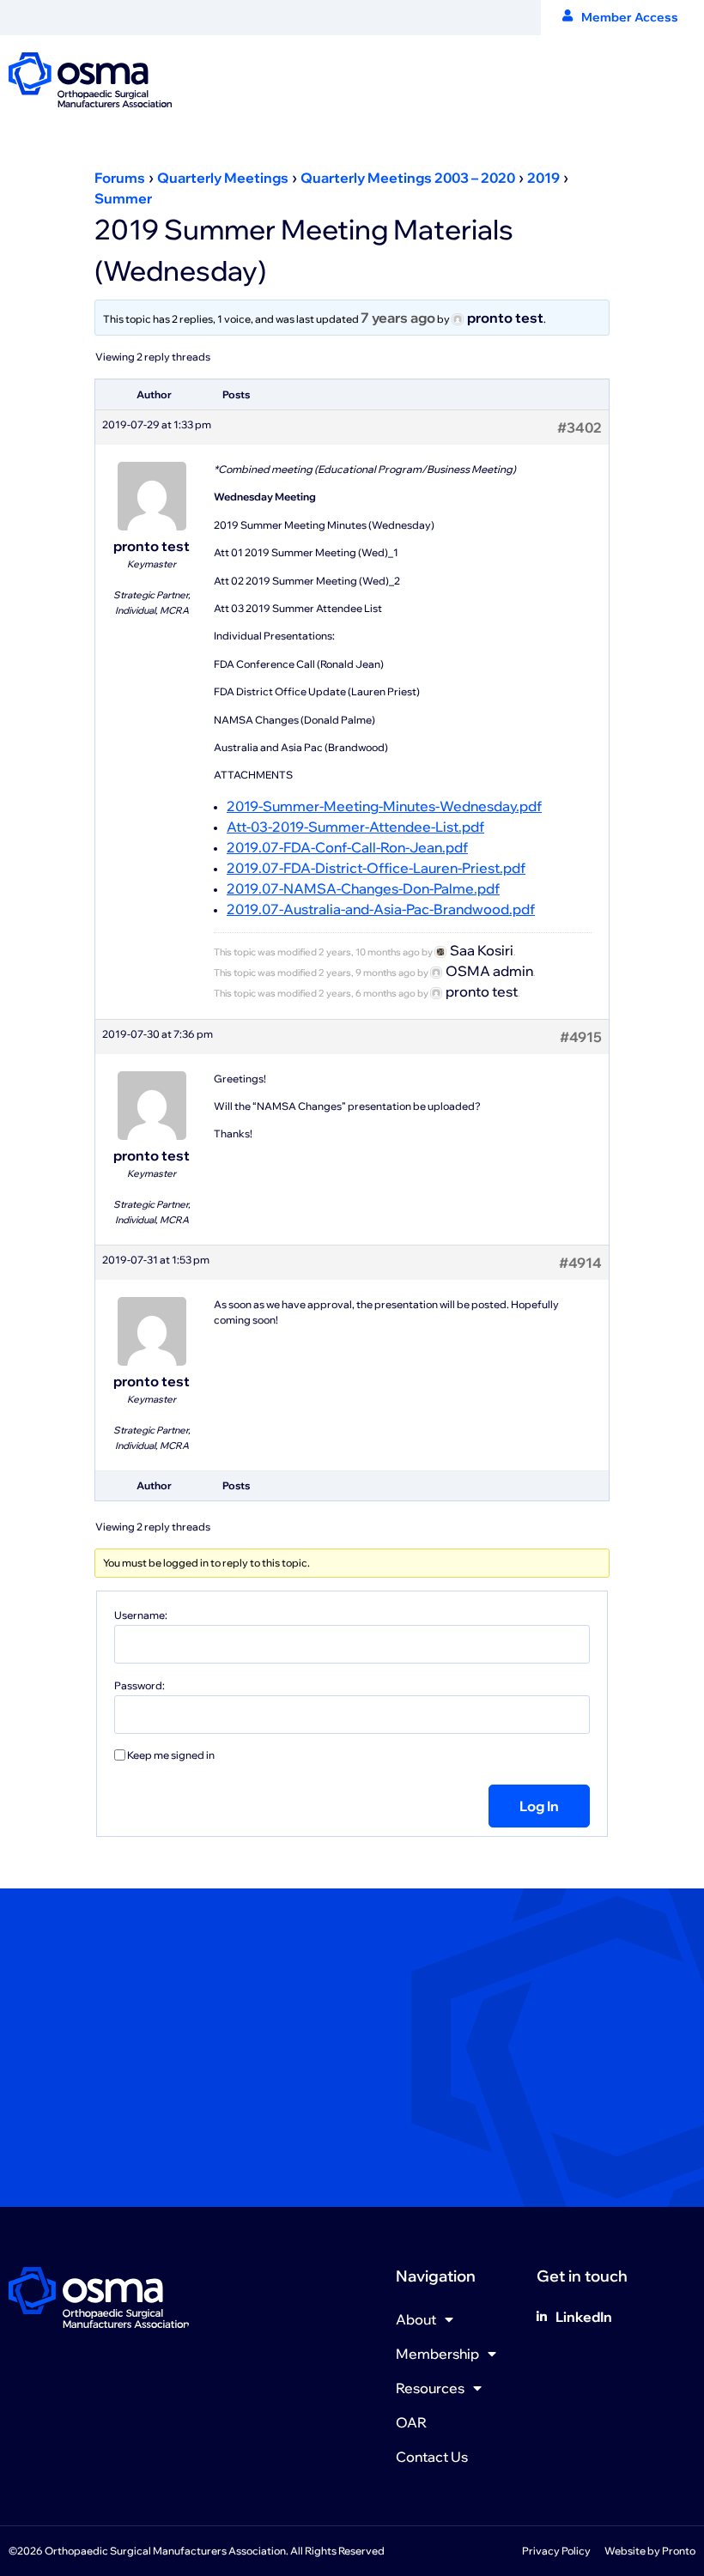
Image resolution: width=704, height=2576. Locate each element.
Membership (437, 2354)
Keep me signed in (171, 1755)
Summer (123, 198)
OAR (411, 2422)
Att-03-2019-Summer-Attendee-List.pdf (355, 827)
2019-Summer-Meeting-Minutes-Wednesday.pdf (384, 806)
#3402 (580, 427)
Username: (141, 1615)
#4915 (581, 1037)
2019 (543, 178)
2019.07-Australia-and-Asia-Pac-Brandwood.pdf (381, 909)
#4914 (580, 1263)
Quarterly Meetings (223, 178)
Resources (430, 2388)
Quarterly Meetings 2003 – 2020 (408, 178)
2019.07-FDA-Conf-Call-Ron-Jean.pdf (347, 847)
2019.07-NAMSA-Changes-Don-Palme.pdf (363, 888)
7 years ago (398, 318)
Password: (140, 1686)
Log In (539, 1806)
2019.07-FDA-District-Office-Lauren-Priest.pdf (376, 868)
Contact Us (432, 2457)
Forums (120, 178)
